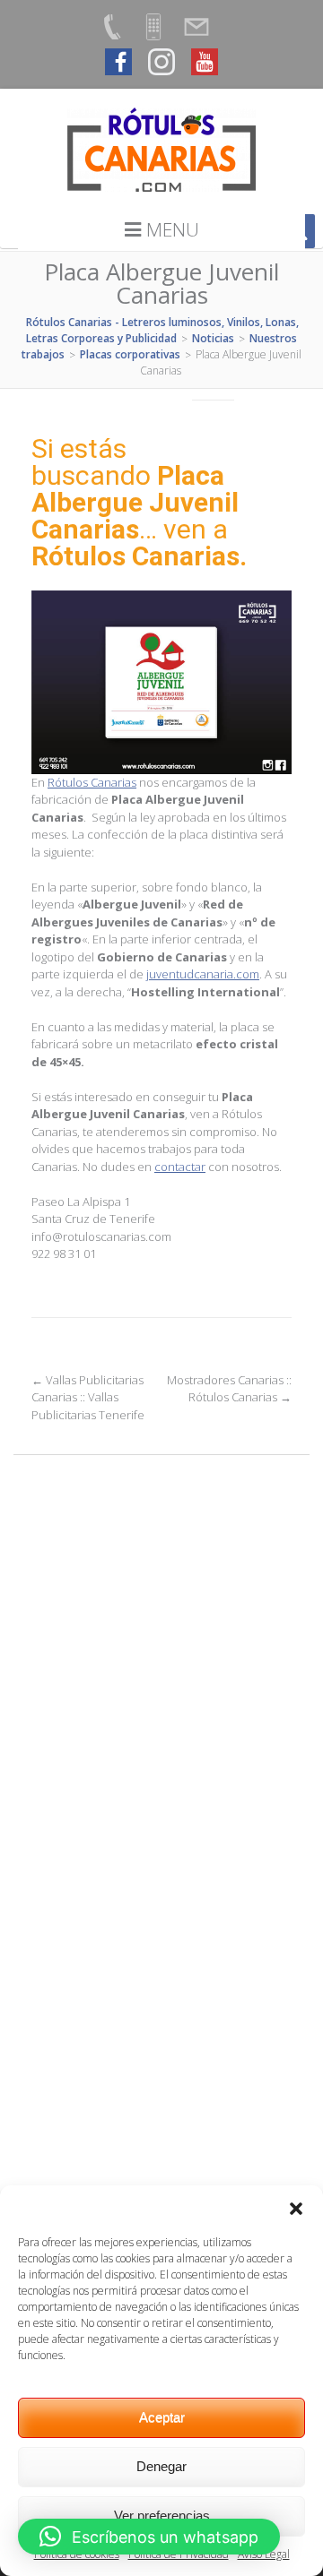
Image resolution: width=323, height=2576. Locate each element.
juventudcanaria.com (203, 974)
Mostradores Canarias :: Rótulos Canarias (229, 1389)
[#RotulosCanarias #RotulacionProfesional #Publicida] (161, 1574)
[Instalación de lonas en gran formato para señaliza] (161, 1883)
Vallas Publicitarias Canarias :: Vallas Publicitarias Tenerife (88, 1397)
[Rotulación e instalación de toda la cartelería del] (161, 1728)
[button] (296, 2208)
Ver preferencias (162, 2516)
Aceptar (162, 2417)
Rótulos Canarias (92, 782)
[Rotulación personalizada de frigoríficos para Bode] (161, 2038)
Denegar (161, 2466)
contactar (180, 1167)
